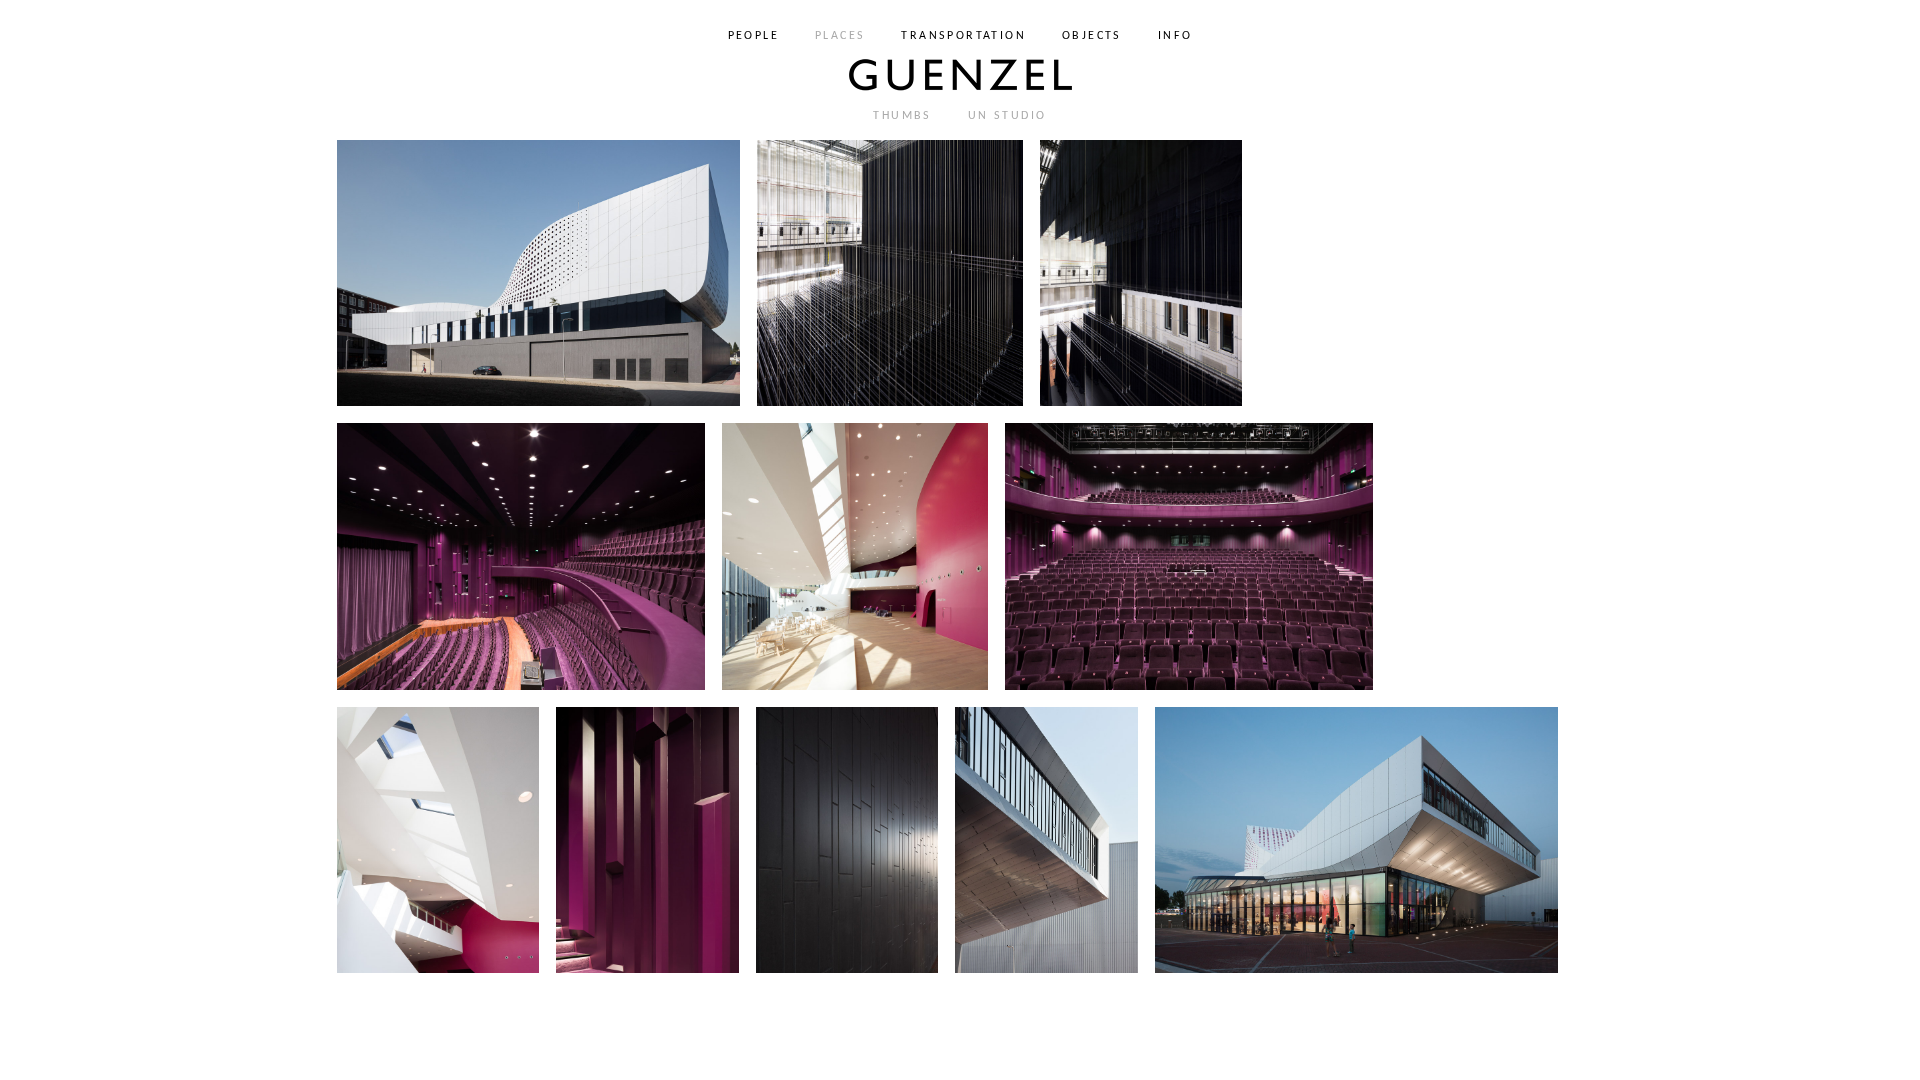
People (753, 36)
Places (840, 36)
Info (1175, 36)
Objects (1092, 36)
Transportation (963, 36)
